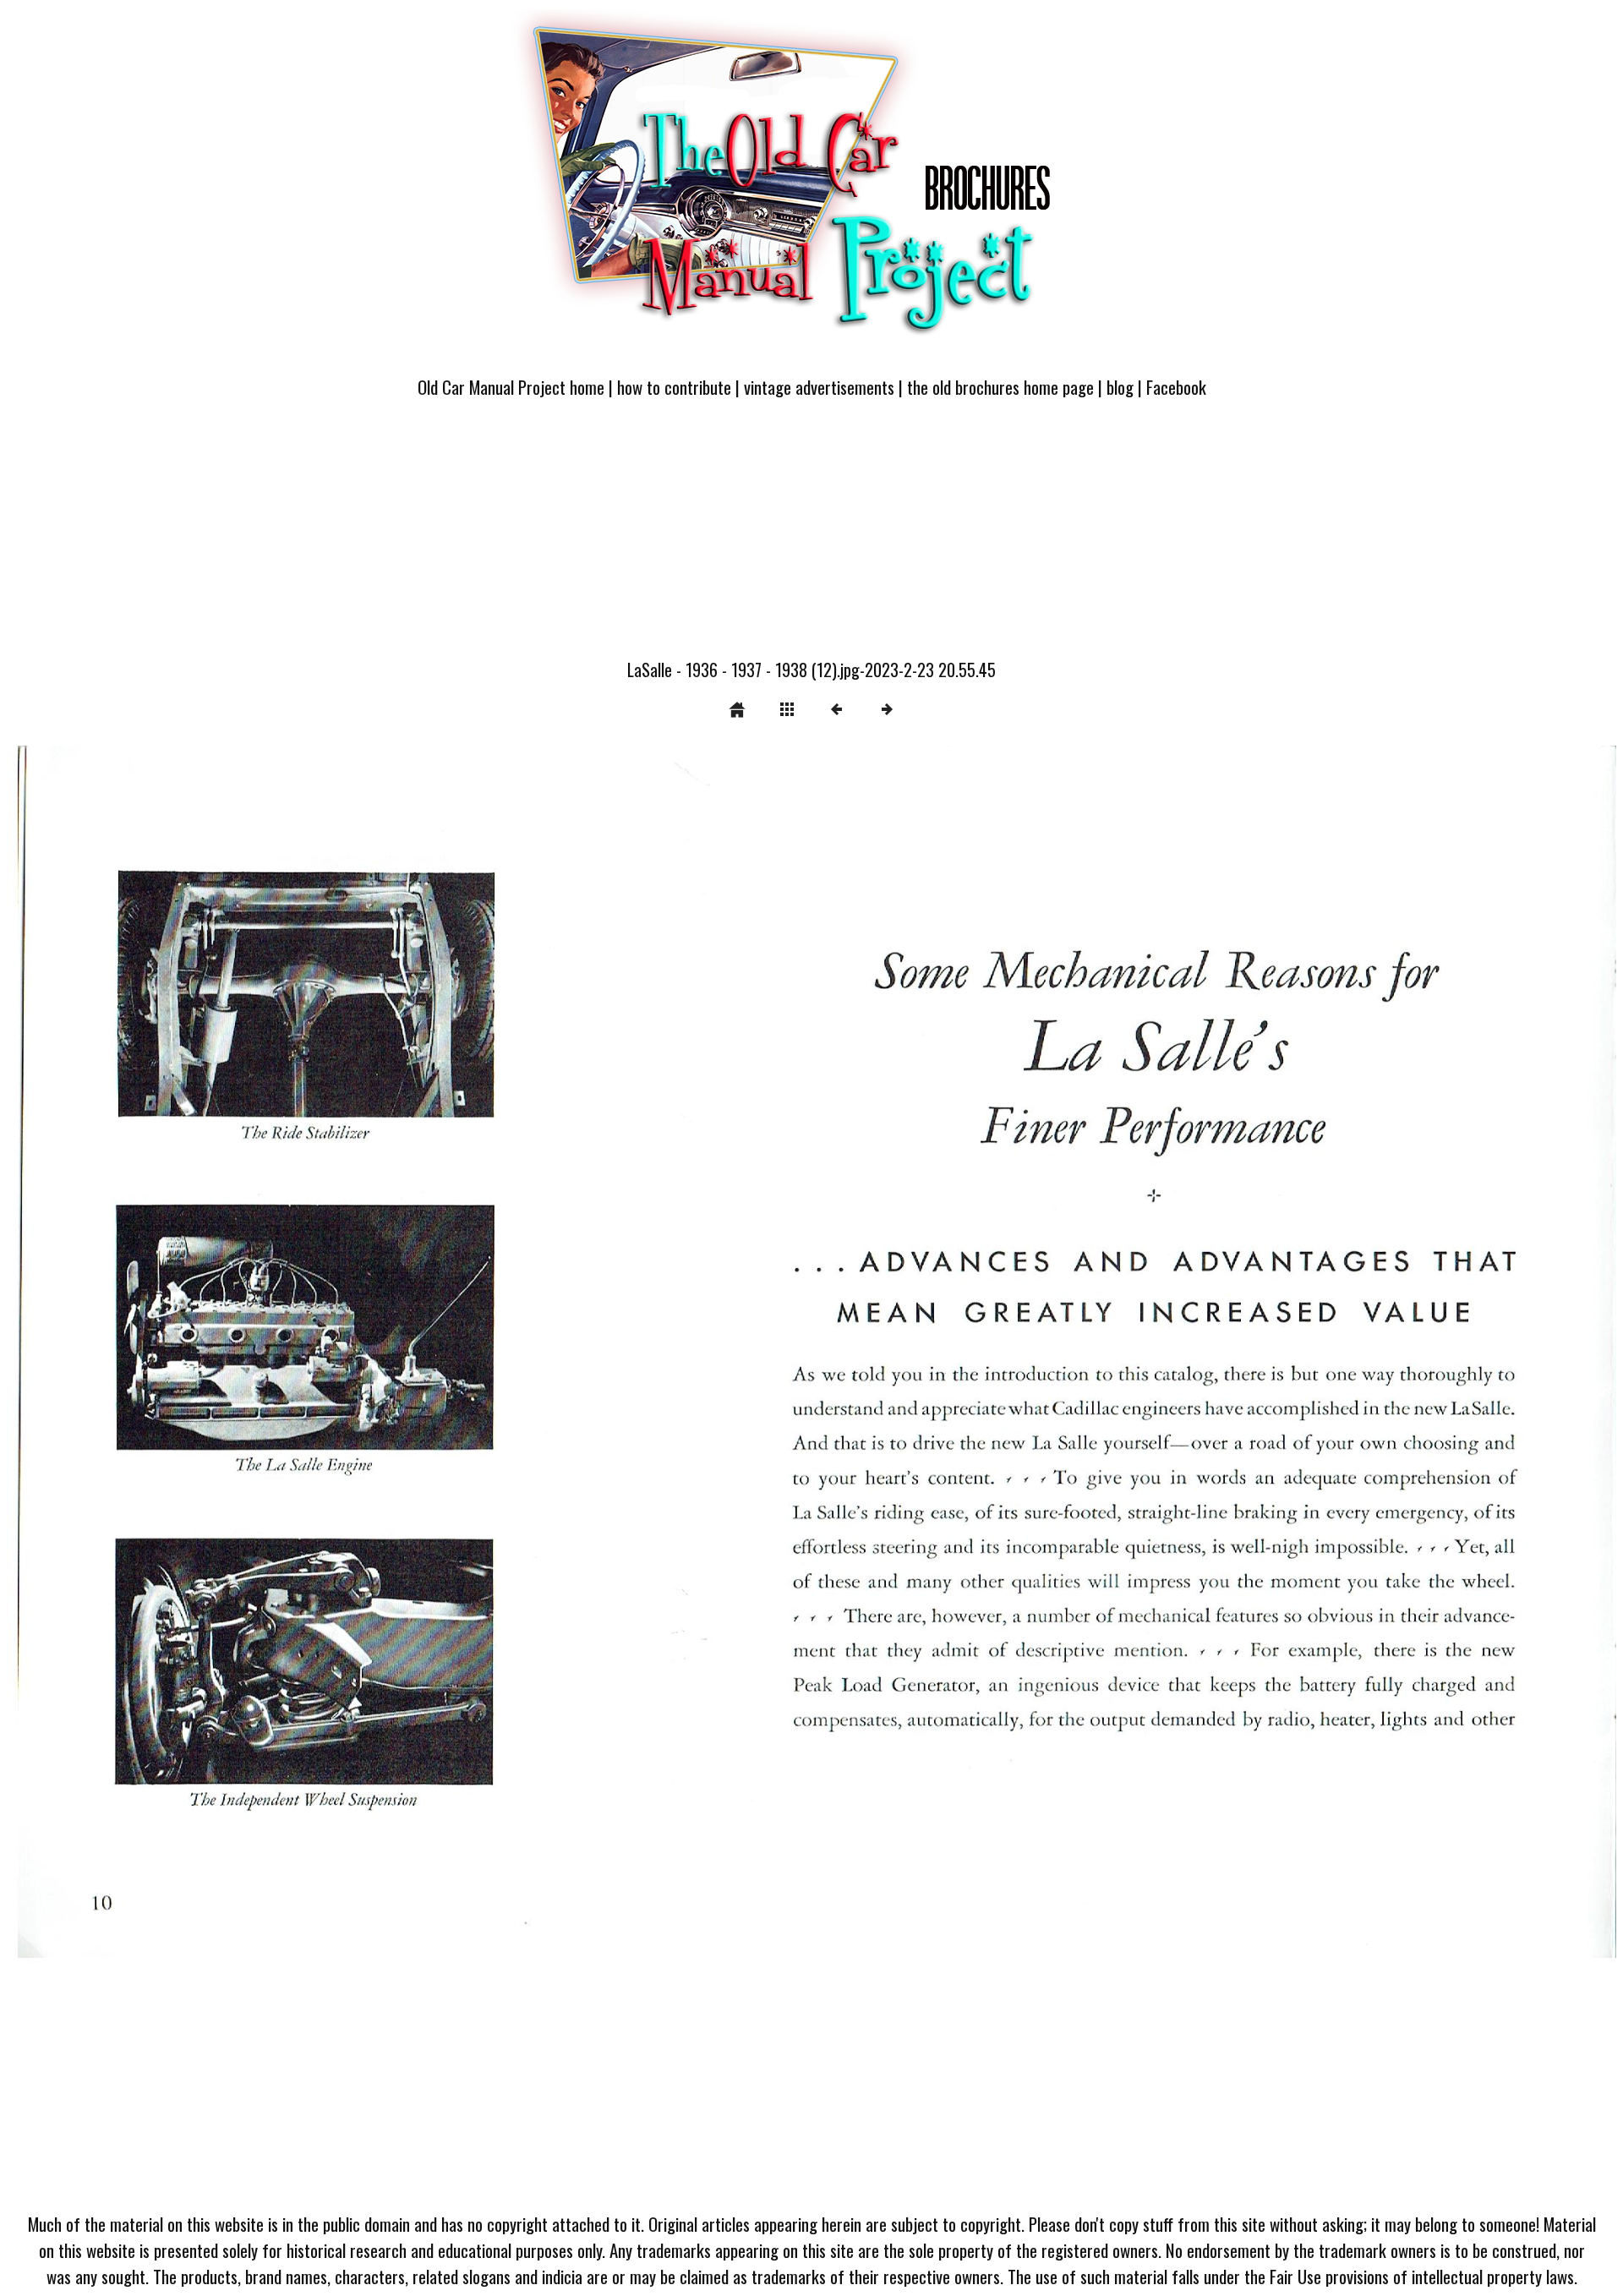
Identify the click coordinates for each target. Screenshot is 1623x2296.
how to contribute (674, 387)
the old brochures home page (1000, 387)
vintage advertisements (819, 387)
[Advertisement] (811, 538)
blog (1120, 387)
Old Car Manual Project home (511, 387)
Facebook (1176, 387)
